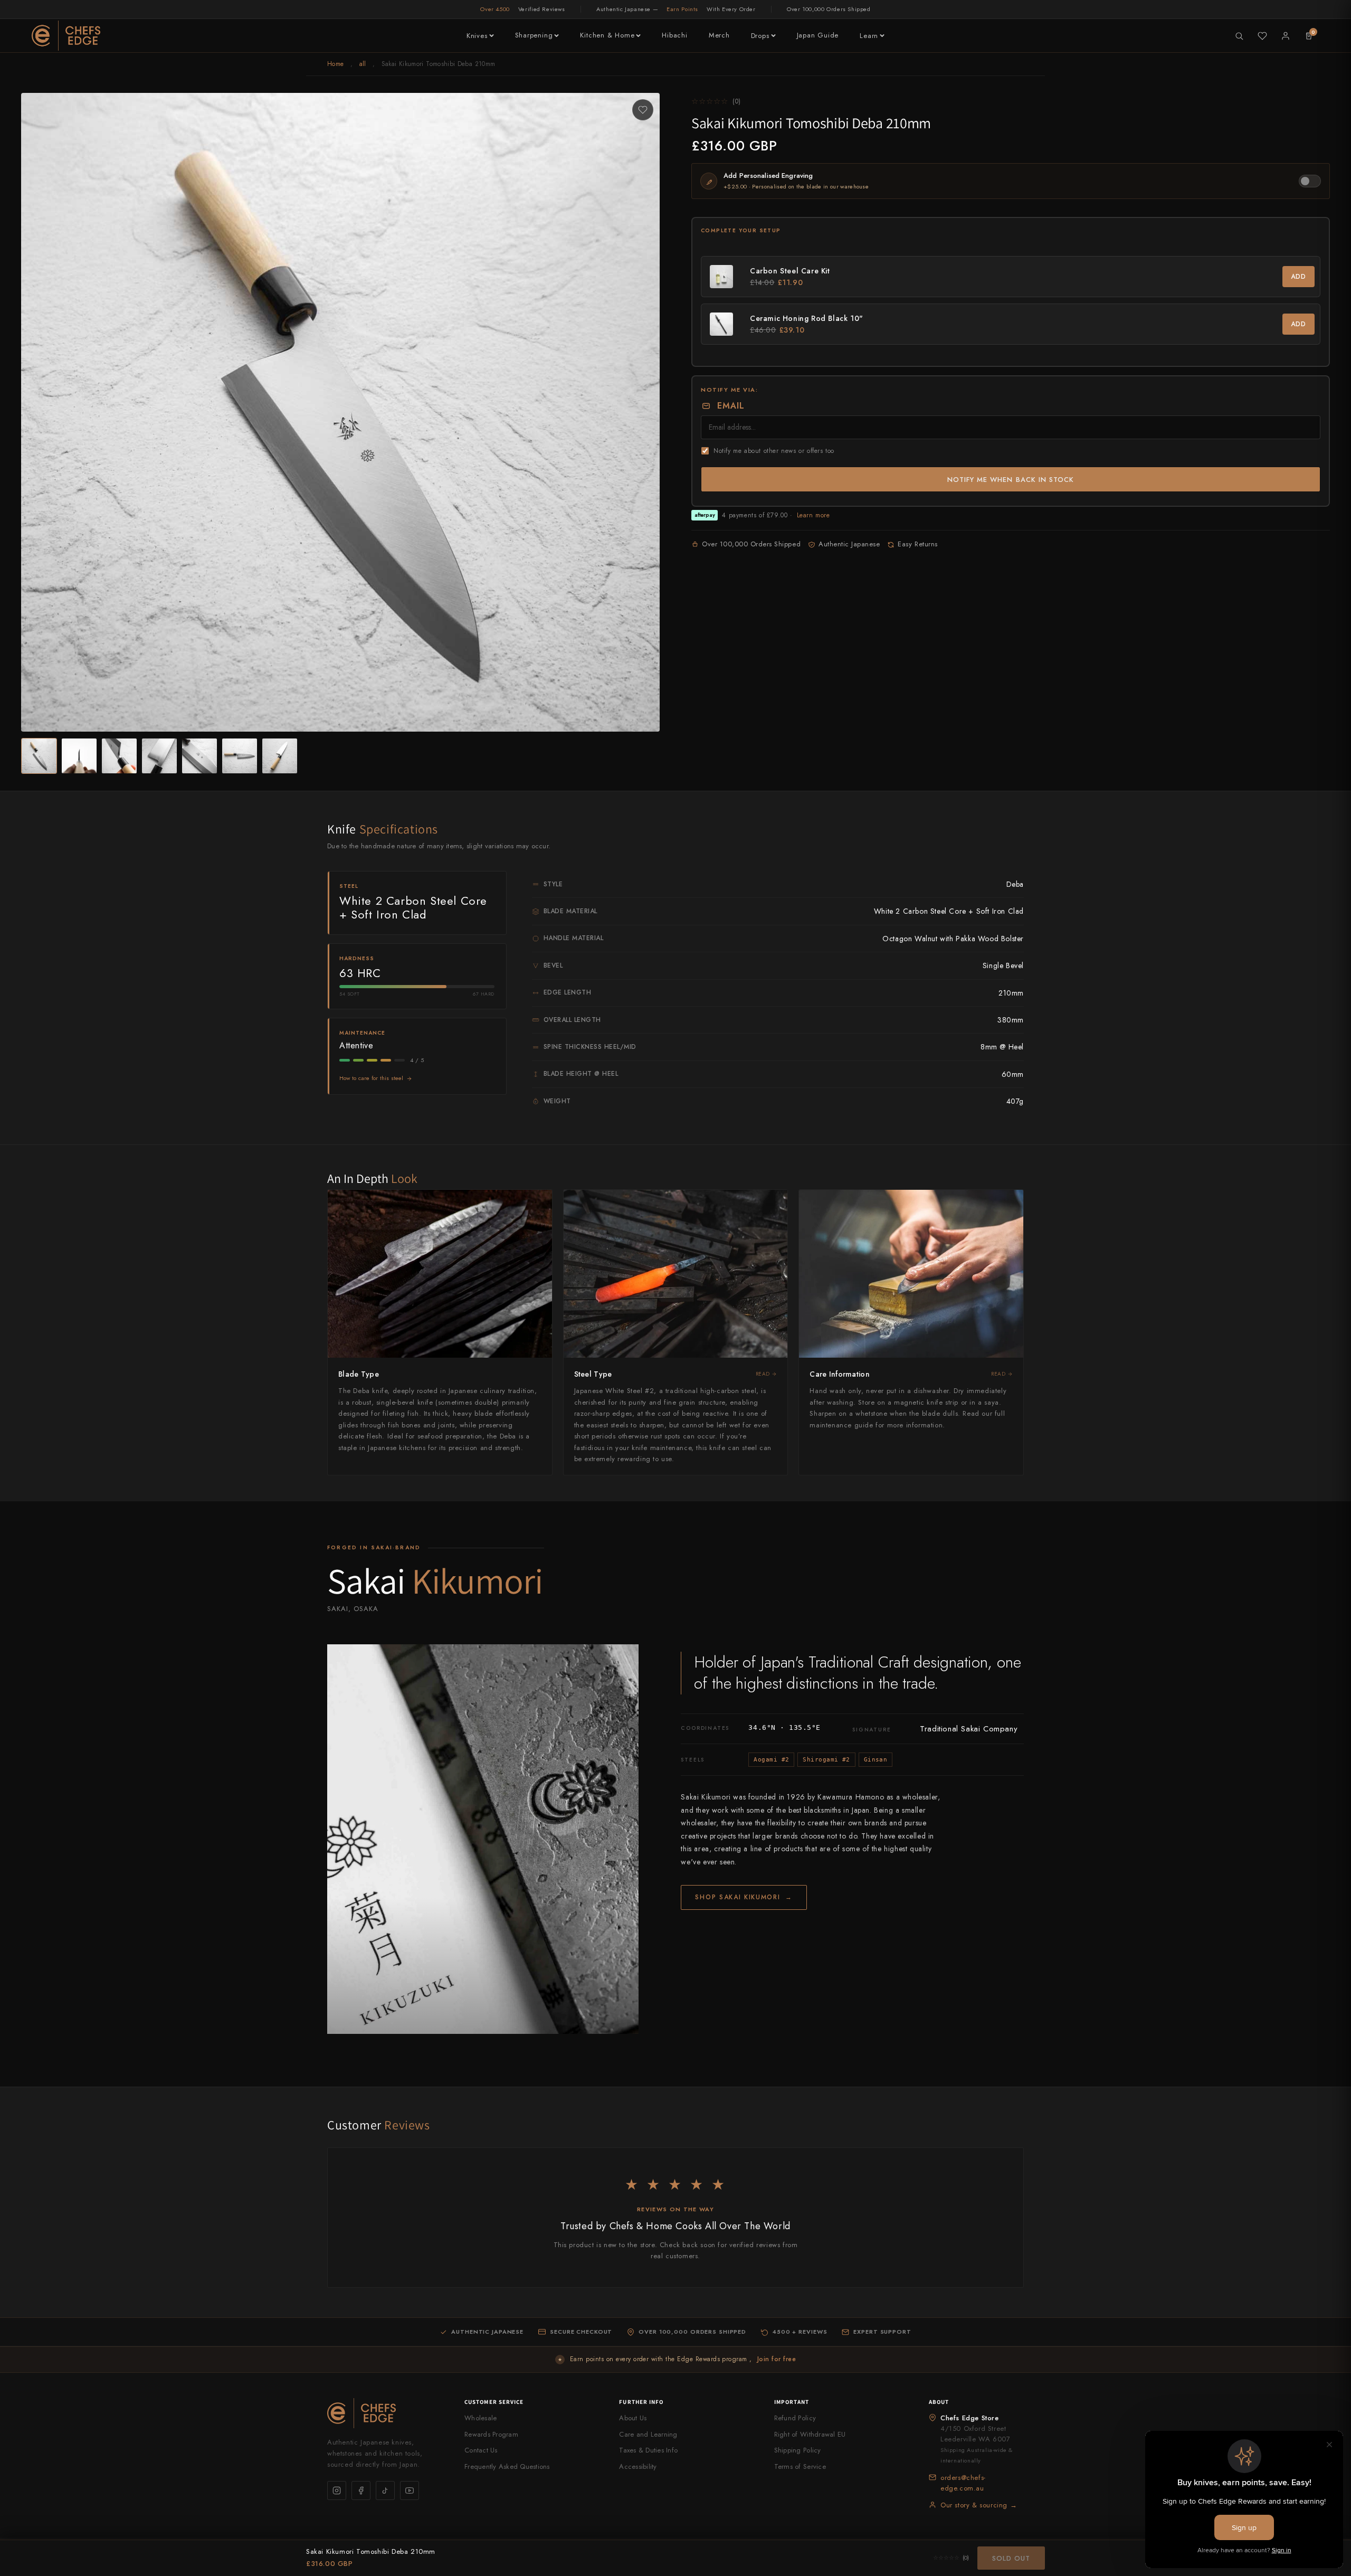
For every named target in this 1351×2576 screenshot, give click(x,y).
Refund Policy (795, 2418)
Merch (719, 35)
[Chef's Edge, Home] (66, 36)
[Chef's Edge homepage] (385, 2413)
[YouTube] (410, 2490)
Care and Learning (648, 2434)
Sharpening (534, 35)
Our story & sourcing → (979, 2505)
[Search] (1239, 36)
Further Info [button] (641, 2402)
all (363, 64)
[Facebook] (361, 2490)
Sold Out (1011, 2558)
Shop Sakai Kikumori (744, 1897)
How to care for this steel (372, 1078)
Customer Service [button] (494, 2402)
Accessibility (638, 2466)
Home (335, 64)
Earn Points (682, 9)
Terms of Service (800, 2466)
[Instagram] (337, 2490)
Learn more (814, 515)
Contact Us (481, 2450)
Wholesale (481, 2418)
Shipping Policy (798, 2450)
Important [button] (792, 2402)
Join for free (777, 2359)
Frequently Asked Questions (507, 2466)
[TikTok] (385, 2490)
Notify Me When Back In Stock (1011, 480)
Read (763, 1374)
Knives (477, 36)
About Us (633, 2418)
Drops (760, 36)
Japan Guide (818, 35)
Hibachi (674, 35)
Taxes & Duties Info (648, 2450)
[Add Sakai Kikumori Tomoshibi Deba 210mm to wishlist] (643, 110)
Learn (869, 36)
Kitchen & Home (607, 35)
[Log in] (1286, 36)
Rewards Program (491, 2434)
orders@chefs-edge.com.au (963, 2483)
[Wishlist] (1262, 36)
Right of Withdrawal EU (810, 2434)
